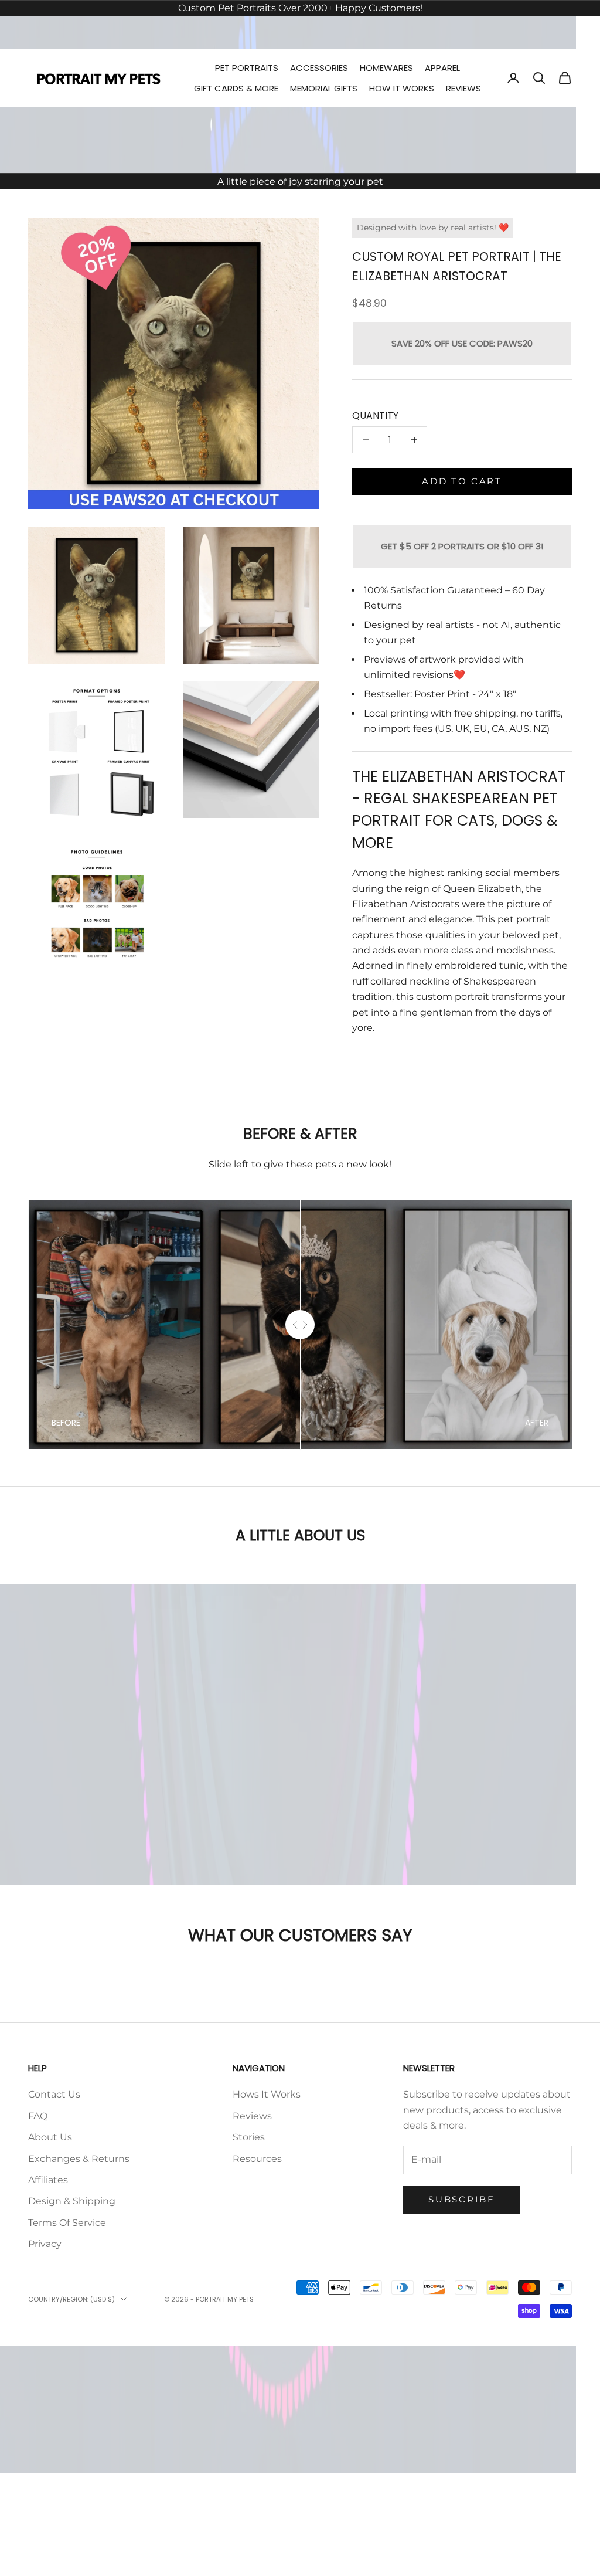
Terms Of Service (67, 2223)
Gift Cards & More (236, 88)
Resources (257, 2159)
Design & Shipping (72, 2201)
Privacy (45, 2244)
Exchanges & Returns (79, 2159)
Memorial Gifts (324, 88)
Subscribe (461, 2199)
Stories (249, 2137)
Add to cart (462, 481)
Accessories (319, 68)
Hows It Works (267, 2094)
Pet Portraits (247, 68)
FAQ (38, 2116)
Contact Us (54, 2094)
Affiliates (48, 2180)
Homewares (386, 68)
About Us (50, 2137)
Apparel (442, 68)
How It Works (402, 88)
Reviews (463, 88)
